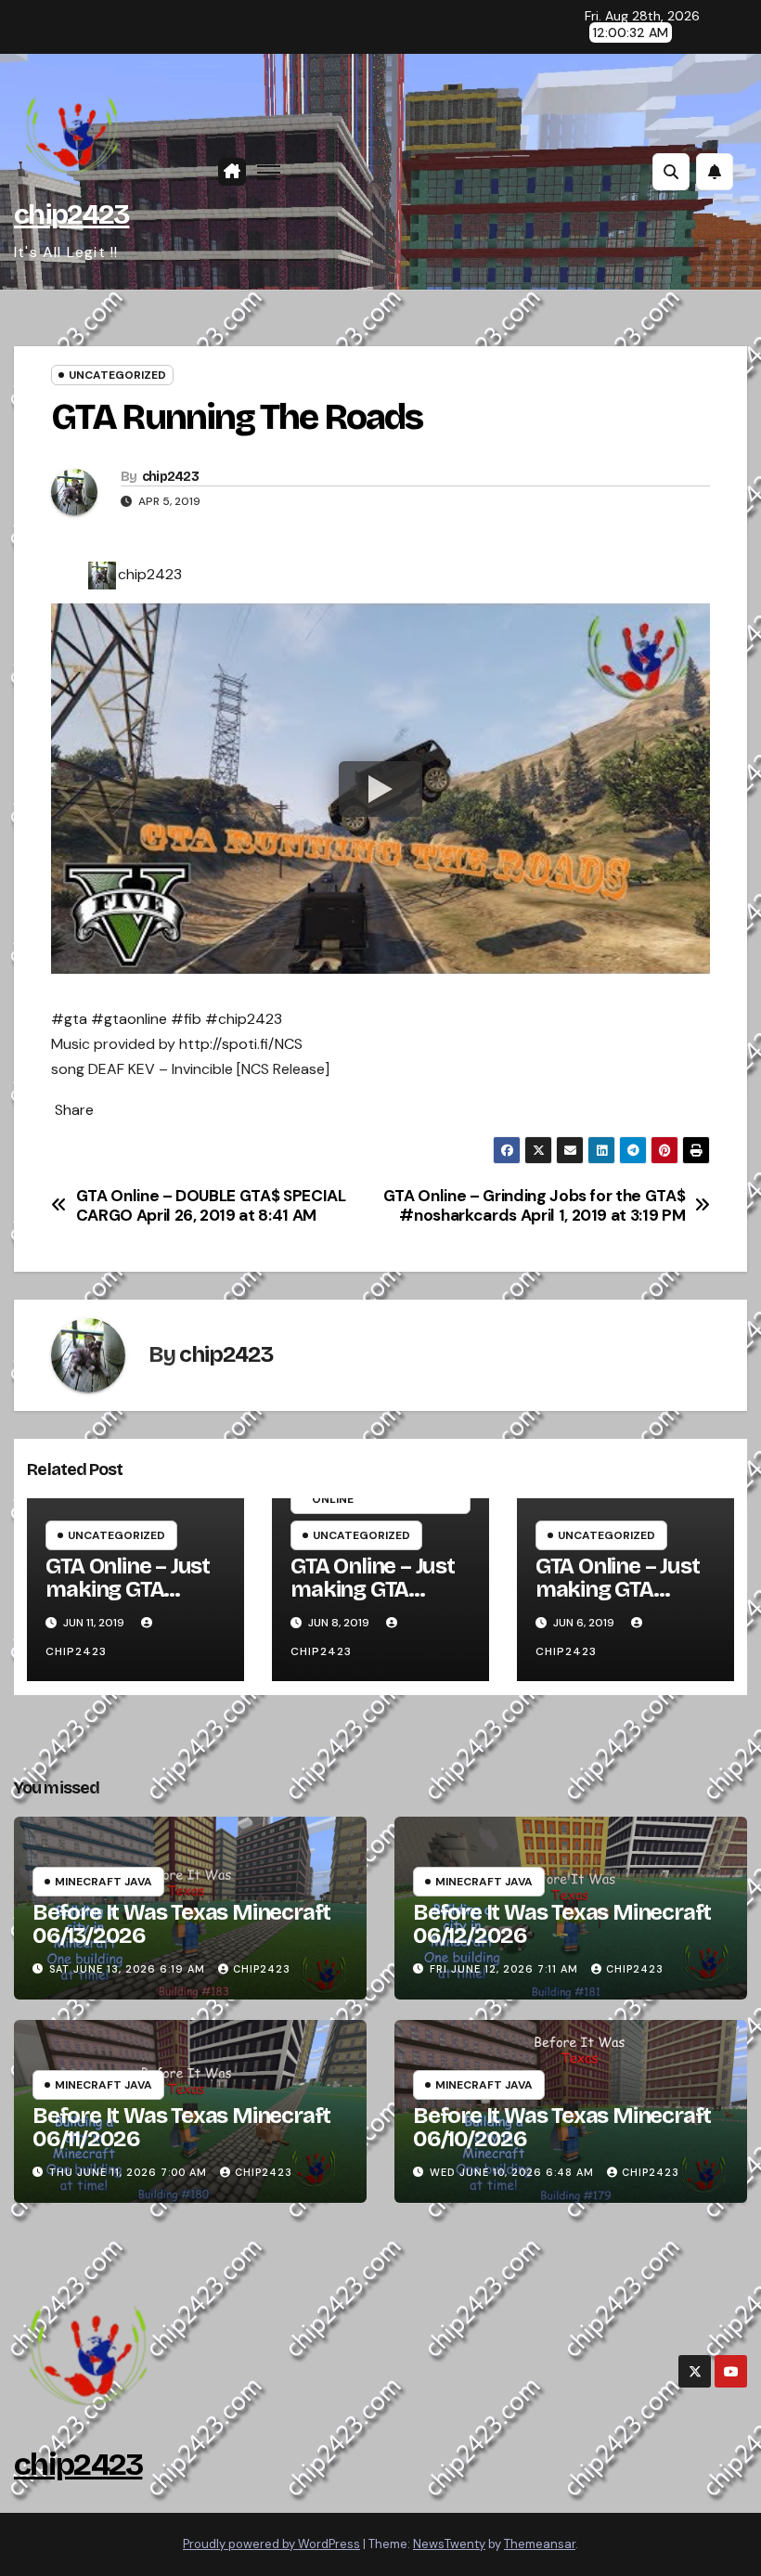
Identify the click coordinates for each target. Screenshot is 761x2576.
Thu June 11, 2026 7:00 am (128, 2172)
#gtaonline (129, 1019)
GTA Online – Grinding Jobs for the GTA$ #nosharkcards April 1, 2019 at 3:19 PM (535, 1205)
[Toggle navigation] (269, 172)
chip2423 (71, 214)
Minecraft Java (103, 1882)
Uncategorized (117, 375)
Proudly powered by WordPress (271, 2544)
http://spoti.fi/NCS (241, 1044)
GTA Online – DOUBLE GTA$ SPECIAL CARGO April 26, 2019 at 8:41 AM (211, 1205)
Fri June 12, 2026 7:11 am (504, 1969)
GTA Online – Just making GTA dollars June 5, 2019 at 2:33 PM (618, 1601)
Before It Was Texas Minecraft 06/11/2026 (181, 2127)
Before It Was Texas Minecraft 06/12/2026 (562, 1924)
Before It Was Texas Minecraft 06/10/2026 (562, 2127)
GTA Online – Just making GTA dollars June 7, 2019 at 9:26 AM (373, 1601)
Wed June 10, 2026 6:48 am (512, 2172)
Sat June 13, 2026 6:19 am (127, 1969)
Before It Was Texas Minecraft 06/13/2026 (181, 1924)
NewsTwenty (449, 2544)
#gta (69, 1019)
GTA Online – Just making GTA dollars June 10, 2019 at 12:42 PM (128, 1601)
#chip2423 (244, 1019)
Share (74, 1110)
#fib (186, 1019)
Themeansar (540, 2544)
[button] (671, 172)
